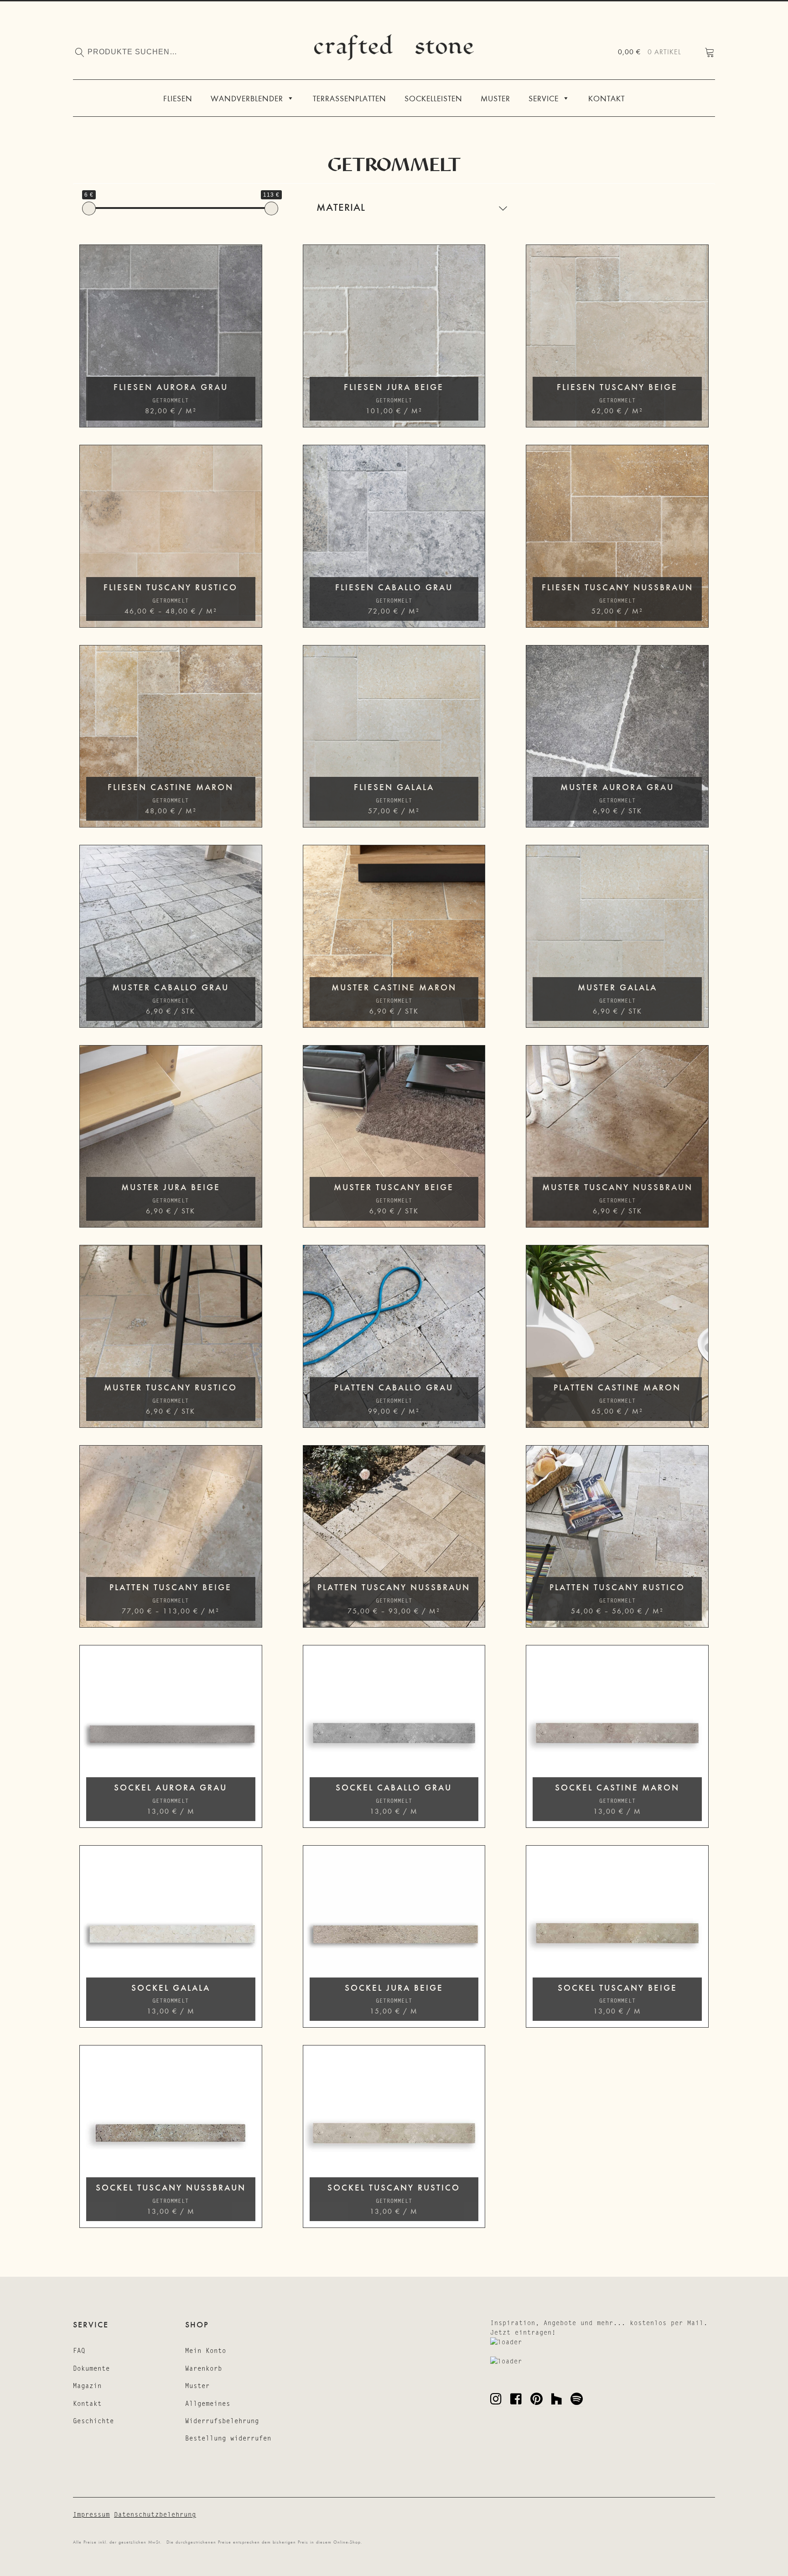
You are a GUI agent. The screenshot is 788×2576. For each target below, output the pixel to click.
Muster (495, 98)
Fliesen (178, 98)
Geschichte (93, 2421)
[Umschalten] (503, 208)
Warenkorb (204, 2368)
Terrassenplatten (350, 98)
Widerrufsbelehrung (222, 2421)
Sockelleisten (433, 98)
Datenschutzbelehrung (155, 2514)
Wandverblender (247, 98)
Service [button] (544, 98)
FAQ (79, 2351)
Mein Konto (206, 2351)
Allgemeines (208, 2404)
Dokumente (91, 2368)
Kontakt (607, 98)
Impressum (91, 2514)
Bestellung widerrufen (228, 2439)
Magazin (87, 2386)
